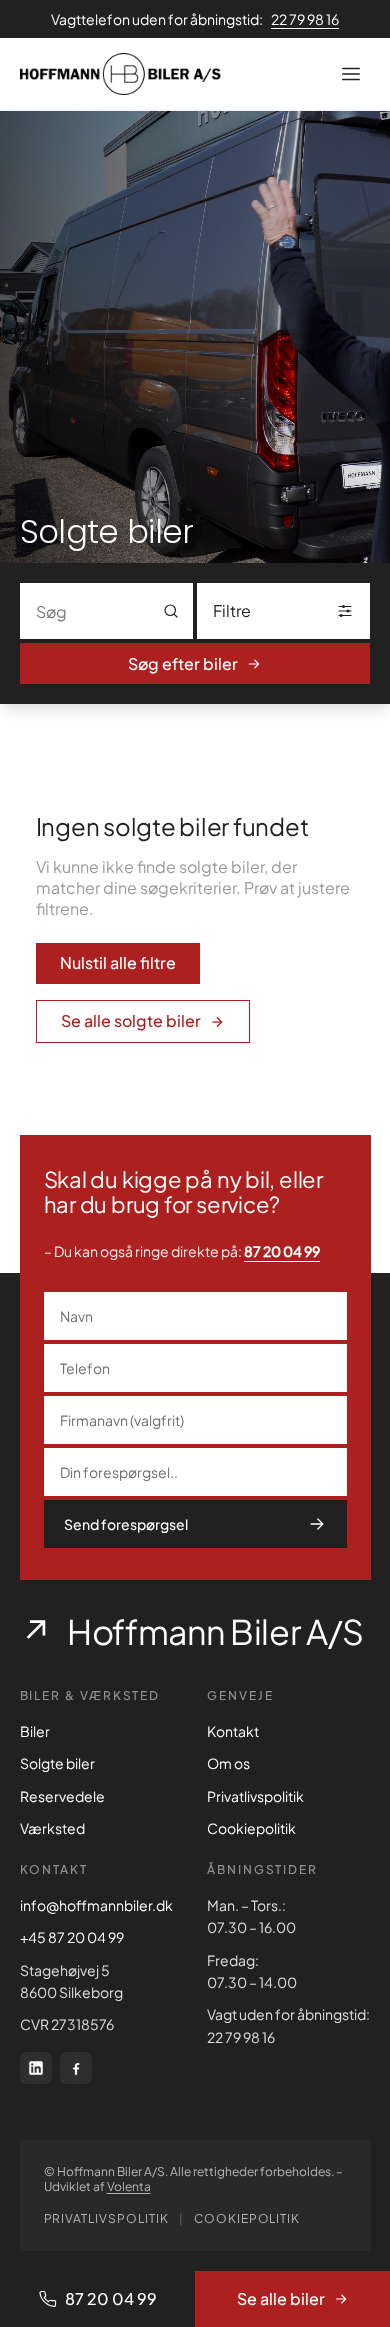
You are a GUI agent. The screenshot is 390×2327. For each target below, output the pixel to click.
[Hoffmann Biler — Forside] (120, 74)
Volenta (129, 2186)
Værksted (52, 1828)
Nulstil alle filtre (118, 962)
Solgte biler (57, 1763)
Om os (228, 1763)
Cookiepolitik (251, 1828)
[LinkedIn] (36, 2068)
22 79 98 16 (305, 19)
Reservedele (62, 1796)
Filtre (232, 610)
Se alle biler (281, 2298)
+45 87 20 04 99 (72, 1937)
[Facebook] (76, 2068)
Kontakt (233, 1731)
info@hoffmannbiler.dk (96, 1905)
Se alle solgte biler (131, 1020)
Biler (35, 1731)
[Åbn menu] (351, 74)
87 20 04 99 (282, 1251)
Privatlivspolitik (255, 1796)
